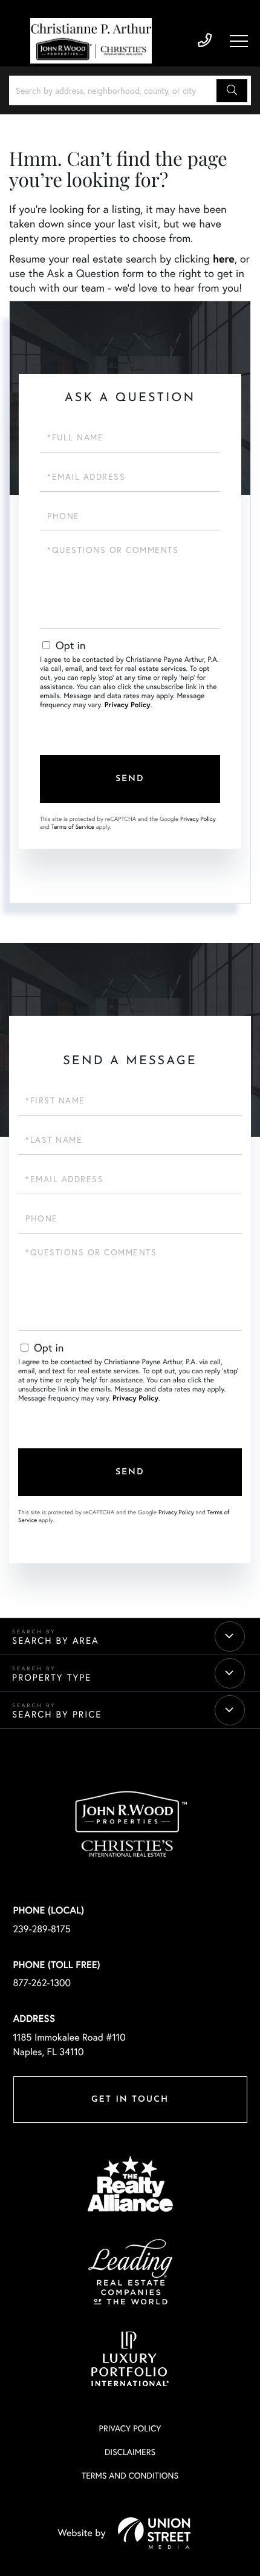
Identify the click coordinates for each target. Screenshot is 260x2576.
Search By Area (56, 1641)
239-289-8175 (205, 41)
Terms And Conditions (130, 2475)
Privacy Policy (128, 705)
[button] (232, 91)
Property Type (52, 1678)
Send (130, 779)
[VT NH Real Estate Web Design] (154, 2533)
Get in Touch (130, 2100)
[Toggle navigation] (239, 41)
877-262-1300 (42, 1983)
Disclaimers (130, 2452)
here (224, 258)
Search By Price (57, 1715)
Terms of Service (73, 827)
